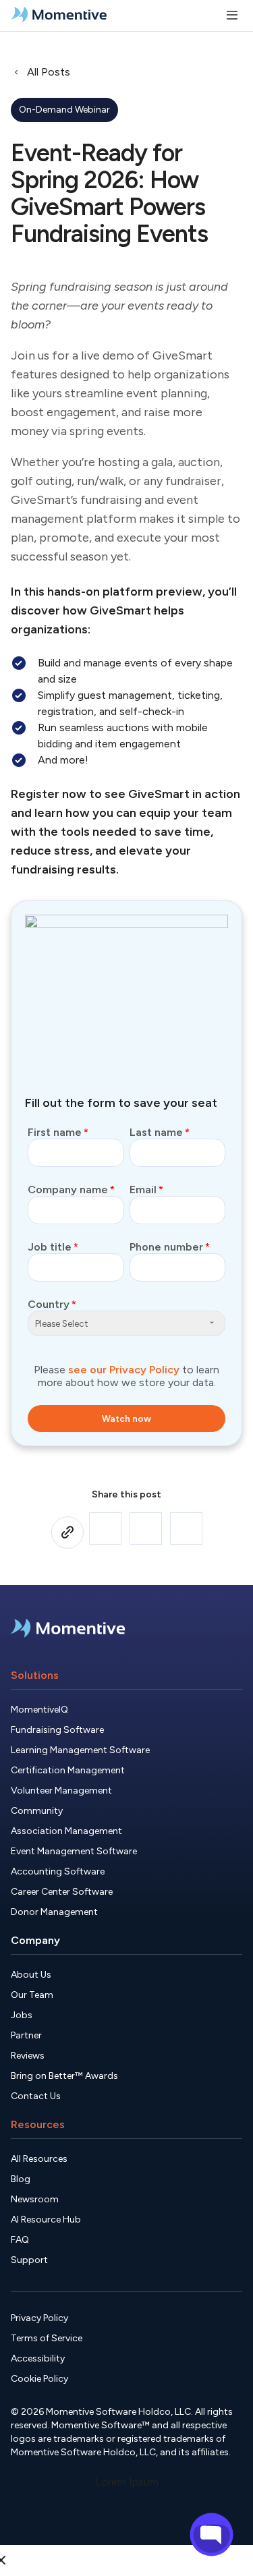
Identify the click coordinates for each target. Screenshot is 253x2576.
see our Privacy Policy (124, 1370)
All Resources (39, 2159)
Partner (26, 2035)
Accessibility (38, 2358)
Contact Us (36, 2096)
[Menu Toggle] (232, 16)
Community (37, 1811)
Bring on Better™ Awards (64, 2076)
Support (29, 2260)
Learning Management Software (80, 1750)
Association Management (66, 1831)
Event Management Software (74, 1851)
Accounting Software (58, 1871)
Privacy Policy (39, 2318)
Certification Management (68, 1770)
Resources (38, 2124)
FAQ (20, 2240)
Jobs (22, 2015)
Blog (21, 2179)
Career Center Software (62, 1892)
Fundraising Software (57, 1730)
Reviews (28, 2056)
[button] (105, 1528)
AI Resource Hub (46, 2220)
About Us (31, 1975)
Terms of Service (47, 2338)
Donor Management (54, 1912)
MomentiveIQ (39, 1710)
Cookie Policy (39, 2379)
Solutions (35, 1675)
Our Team (32, 1995)
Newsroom (35, 2199)
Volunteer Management (61, 1791)
